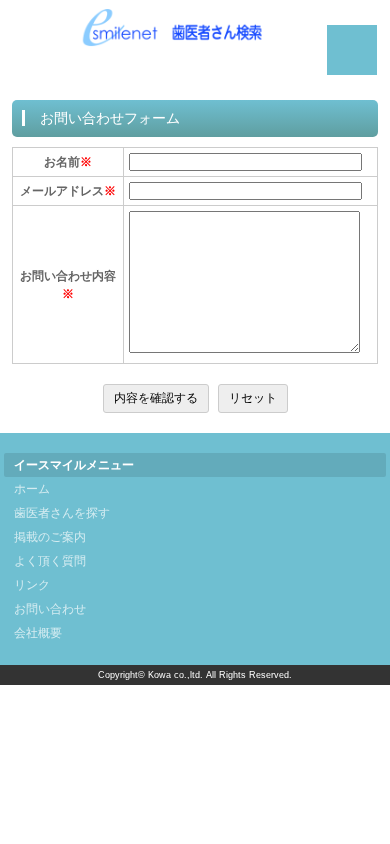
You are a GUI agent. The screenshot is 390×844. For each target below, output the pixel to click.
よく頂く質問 (50, 561)
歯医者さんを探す (62, 513)
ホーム (32, 489)
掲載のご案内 (50, 537)
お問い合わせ (50, 609)
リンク (32, 585)
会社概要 (38, 633)
